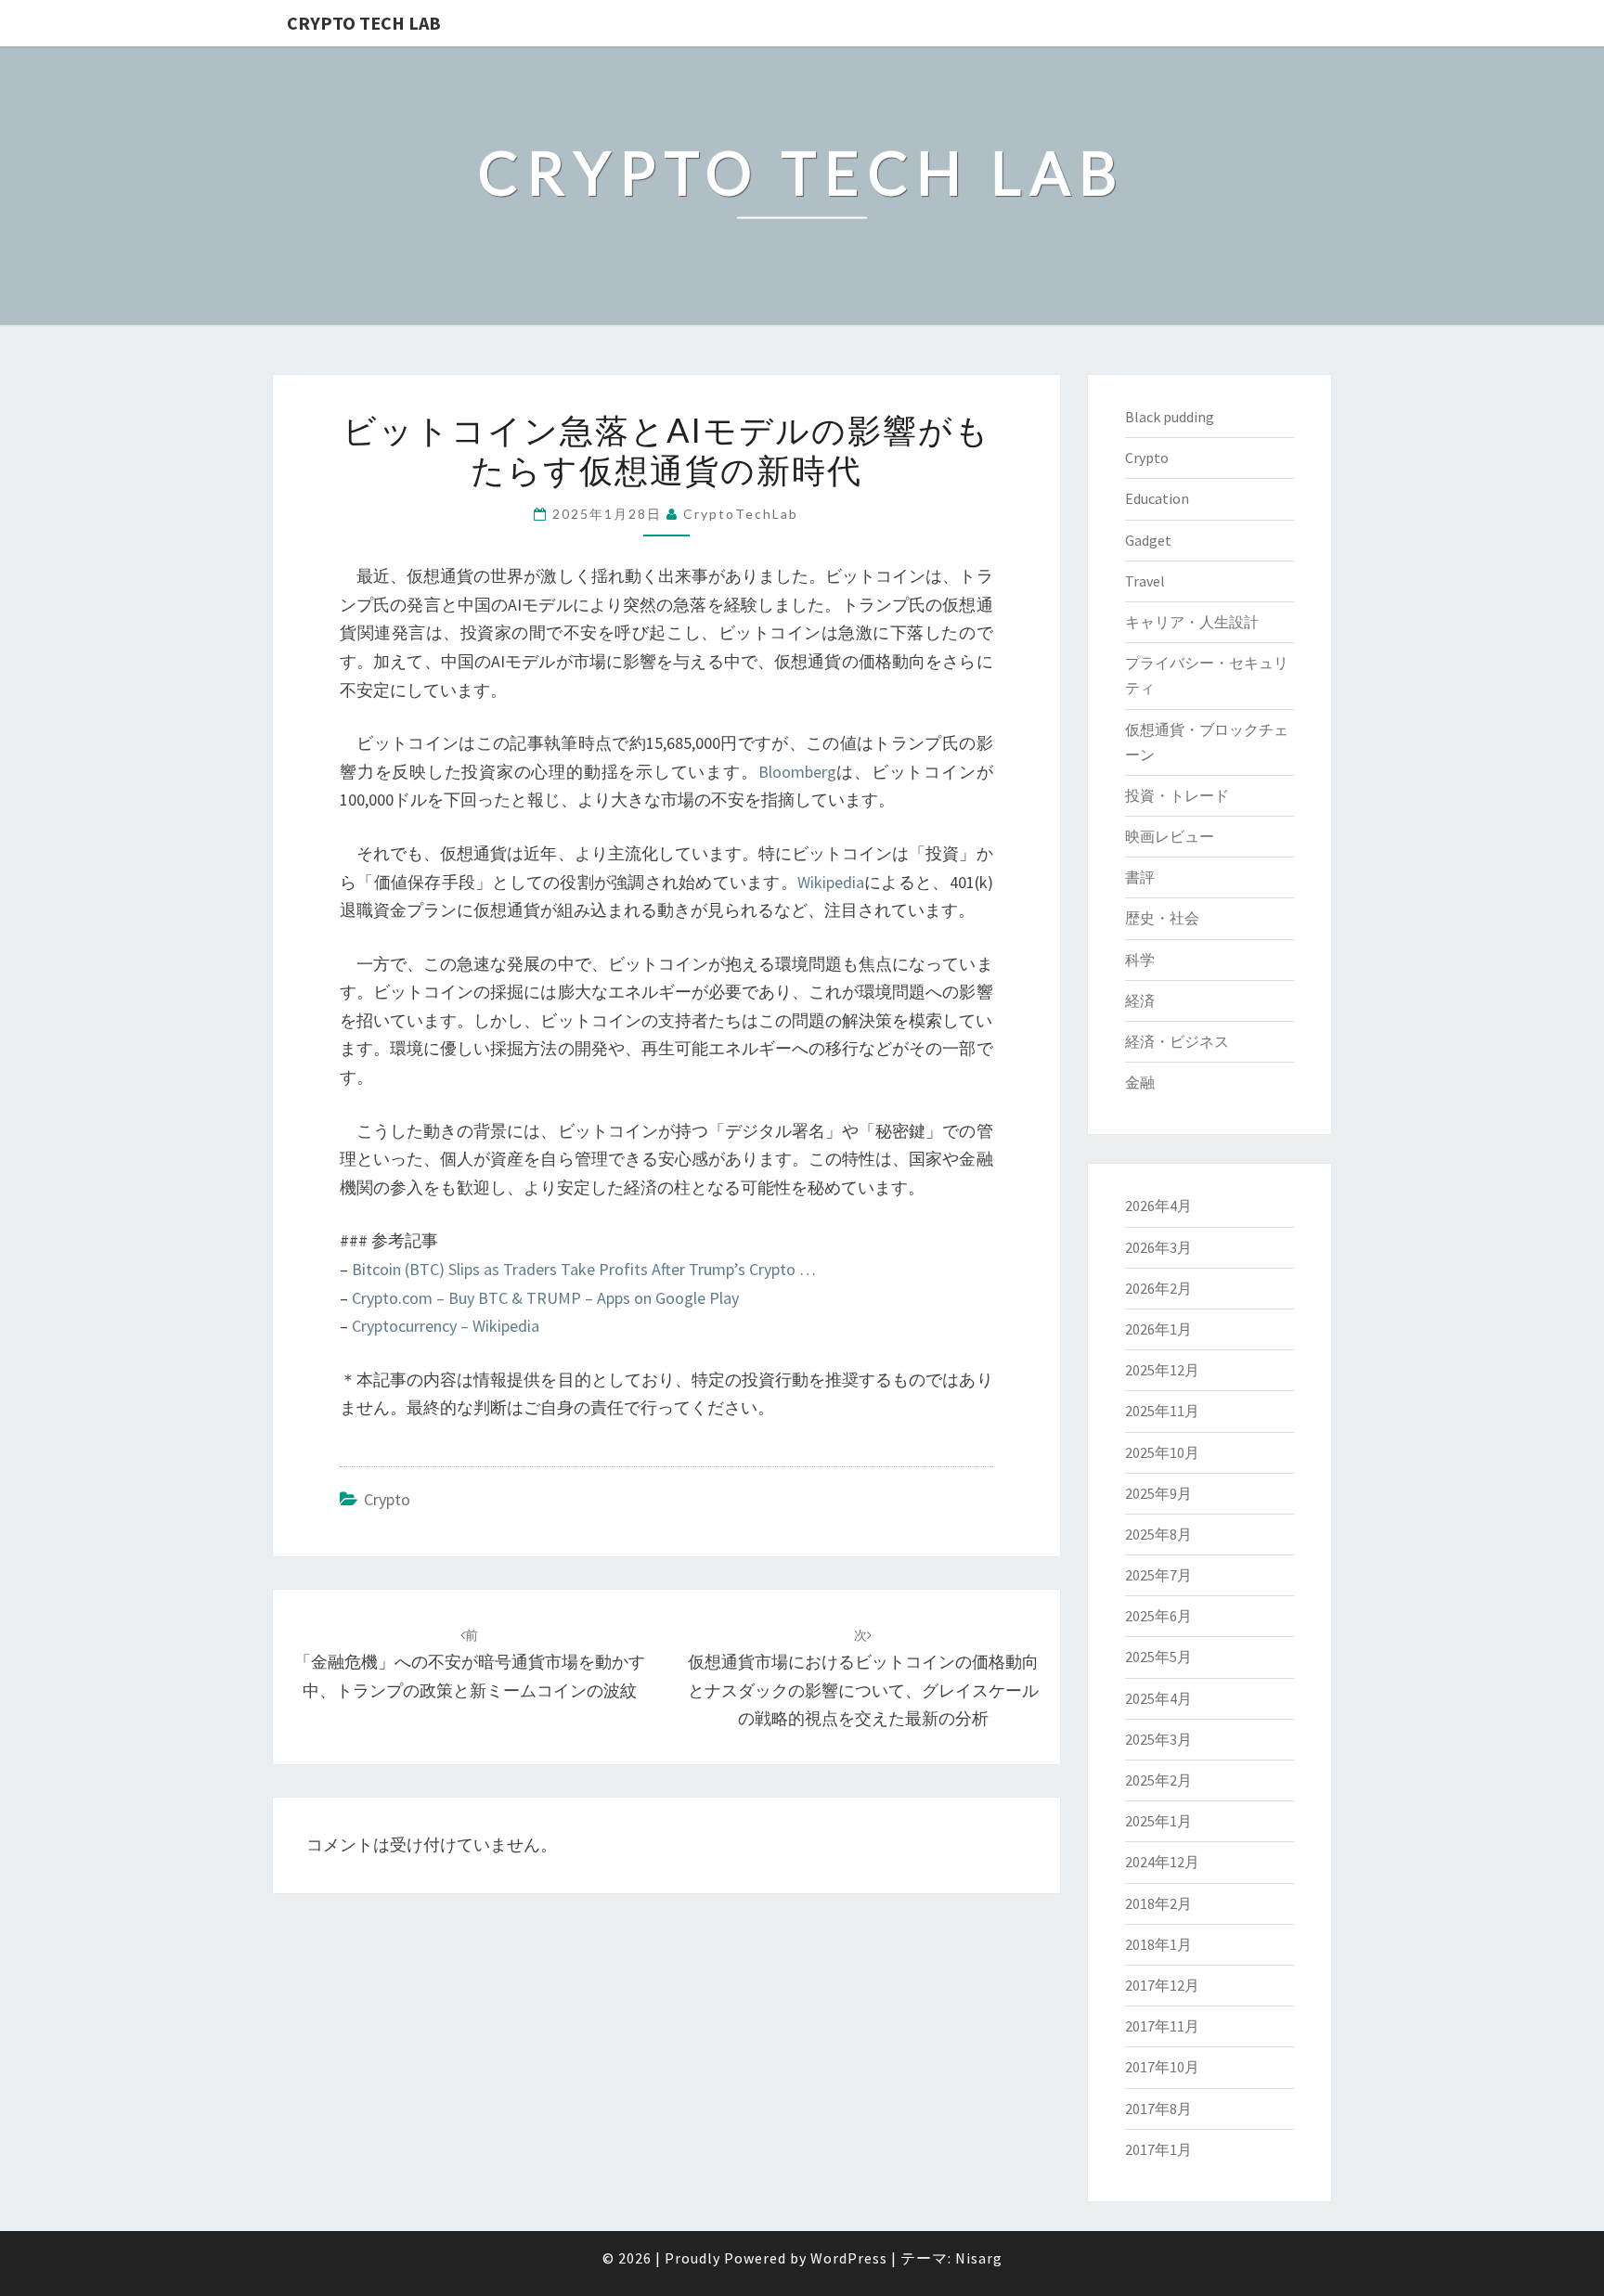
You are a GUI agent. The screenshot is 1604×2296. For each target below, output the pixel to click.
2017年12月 (1162, 1985)
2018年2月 (1158, 1903)
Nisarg (979, 2258)
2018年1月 (1158, 1944)
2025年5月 (1158, 1657)
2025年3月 (1158, 1739)
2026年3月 (1158, 1247)
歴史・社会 (1162, 918)
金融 (1140, 1082)
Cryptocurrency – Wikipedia (446, 1326)
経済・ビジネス (1177, 1041)
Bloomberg (797, 772)
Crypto (387, 1499)
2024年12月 (1162, 1862)
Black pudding (1170, 417)
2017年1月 (1158, 2149)
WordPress (849, 2258)
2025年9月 (1158, 1493)
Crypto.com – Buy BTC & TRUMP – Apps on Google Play (545, 1298)
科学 (1140, 960)
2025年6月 (1158, 1616)
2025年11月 (1162, 1411)
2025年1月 (1158, 1821)
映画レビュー (1170, 836)
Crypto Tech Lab (364, 23)
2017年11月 (1162, 2026)
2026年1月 (1158, 1329)
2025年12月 (1162, 1370)
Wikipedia (831, 882)
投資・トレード (1177, 795)
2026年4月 (1158, 1206)
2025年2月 (1158, 1780)
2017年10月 (1162, 2067)
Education (1157, 498)
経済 (1140, 1000)
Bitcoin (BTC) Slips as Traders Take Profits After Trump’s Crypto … (584, 1269)
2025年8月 (1158, 1534)
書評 (1140, 877)
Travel (1145, 581)
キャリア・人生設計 (1192, 622)
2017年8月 (1158, 2109)
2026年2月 (1158, 1288)
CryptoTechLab (741, 514)
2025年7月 (1158, 1575)
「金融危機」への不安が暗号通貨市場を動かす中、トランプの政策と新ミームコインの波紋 (470, 1664)
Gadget (1148, 540)
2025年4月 (1158, 1698)
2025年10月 (1162, 1452)
